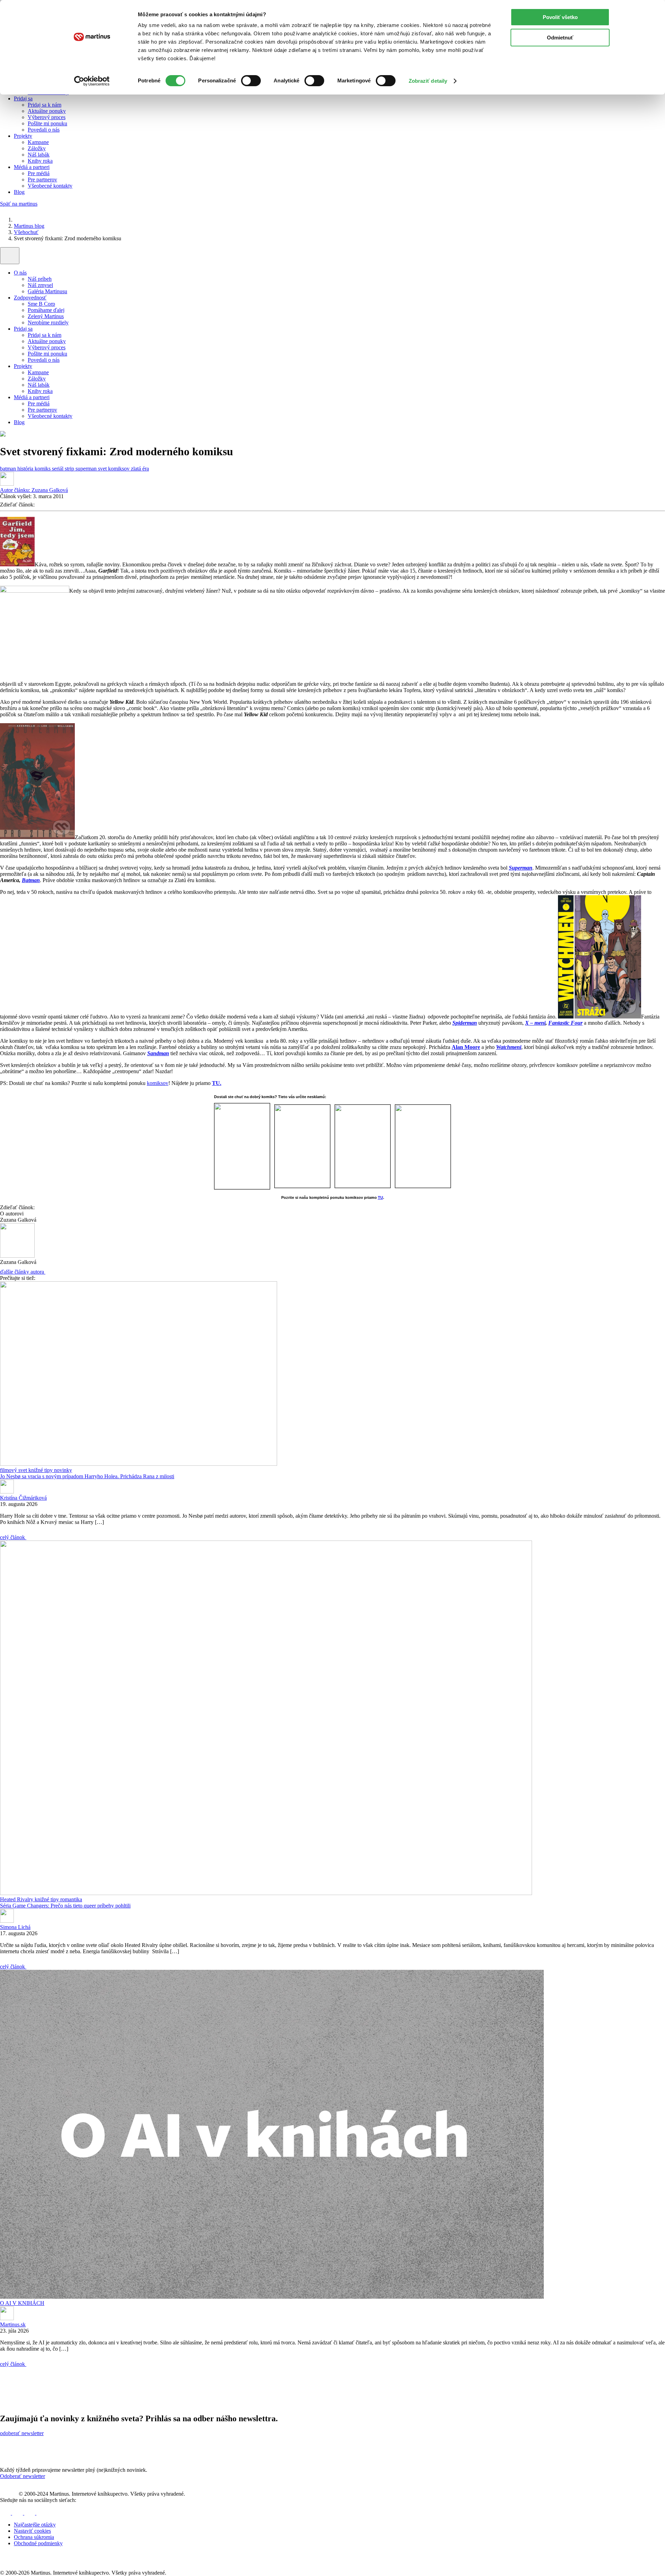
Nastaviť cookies (32, 2531)
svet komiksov (114, 469)
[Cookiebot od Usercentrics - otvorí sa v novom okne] (92, 81)
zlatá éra (140, 469)
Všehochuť (26, 232)
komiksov (158, 1083)
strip (70, 469)
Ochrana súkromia (34, 2537)
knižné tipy (41, 1470)
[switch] (251, 81)
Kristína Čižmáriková (23, 1498)
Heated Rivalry (17, 1899)
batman (9, 469)
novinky (63, 1470)
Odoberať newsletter (23, 2476)
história (26, 469)
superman (87, 469)
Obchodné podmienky (38, 2543)
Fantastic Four (565, 1023)
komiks (43, 469)
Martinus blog (29, 226)
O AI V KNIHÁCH (22, 2303)
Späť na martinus (19, 204)
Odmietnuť (560, 38)
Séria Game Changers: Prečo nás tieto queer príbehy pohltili (65, 1906)
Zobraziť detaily (428, 81)
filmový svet (14, 1470)
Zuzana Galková (34, 490)
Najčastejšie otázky (35, 2525)
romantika (71, 1899)
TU (380, 1197)
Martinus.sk (13, 2324)
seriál (58, 469)
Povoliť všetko (560, 17)
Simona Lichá (15, 1927)
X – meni (535, 1023)
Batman (31, 880)
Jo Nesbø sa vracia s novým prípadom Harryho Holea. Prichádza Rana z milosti (87, 1476)
